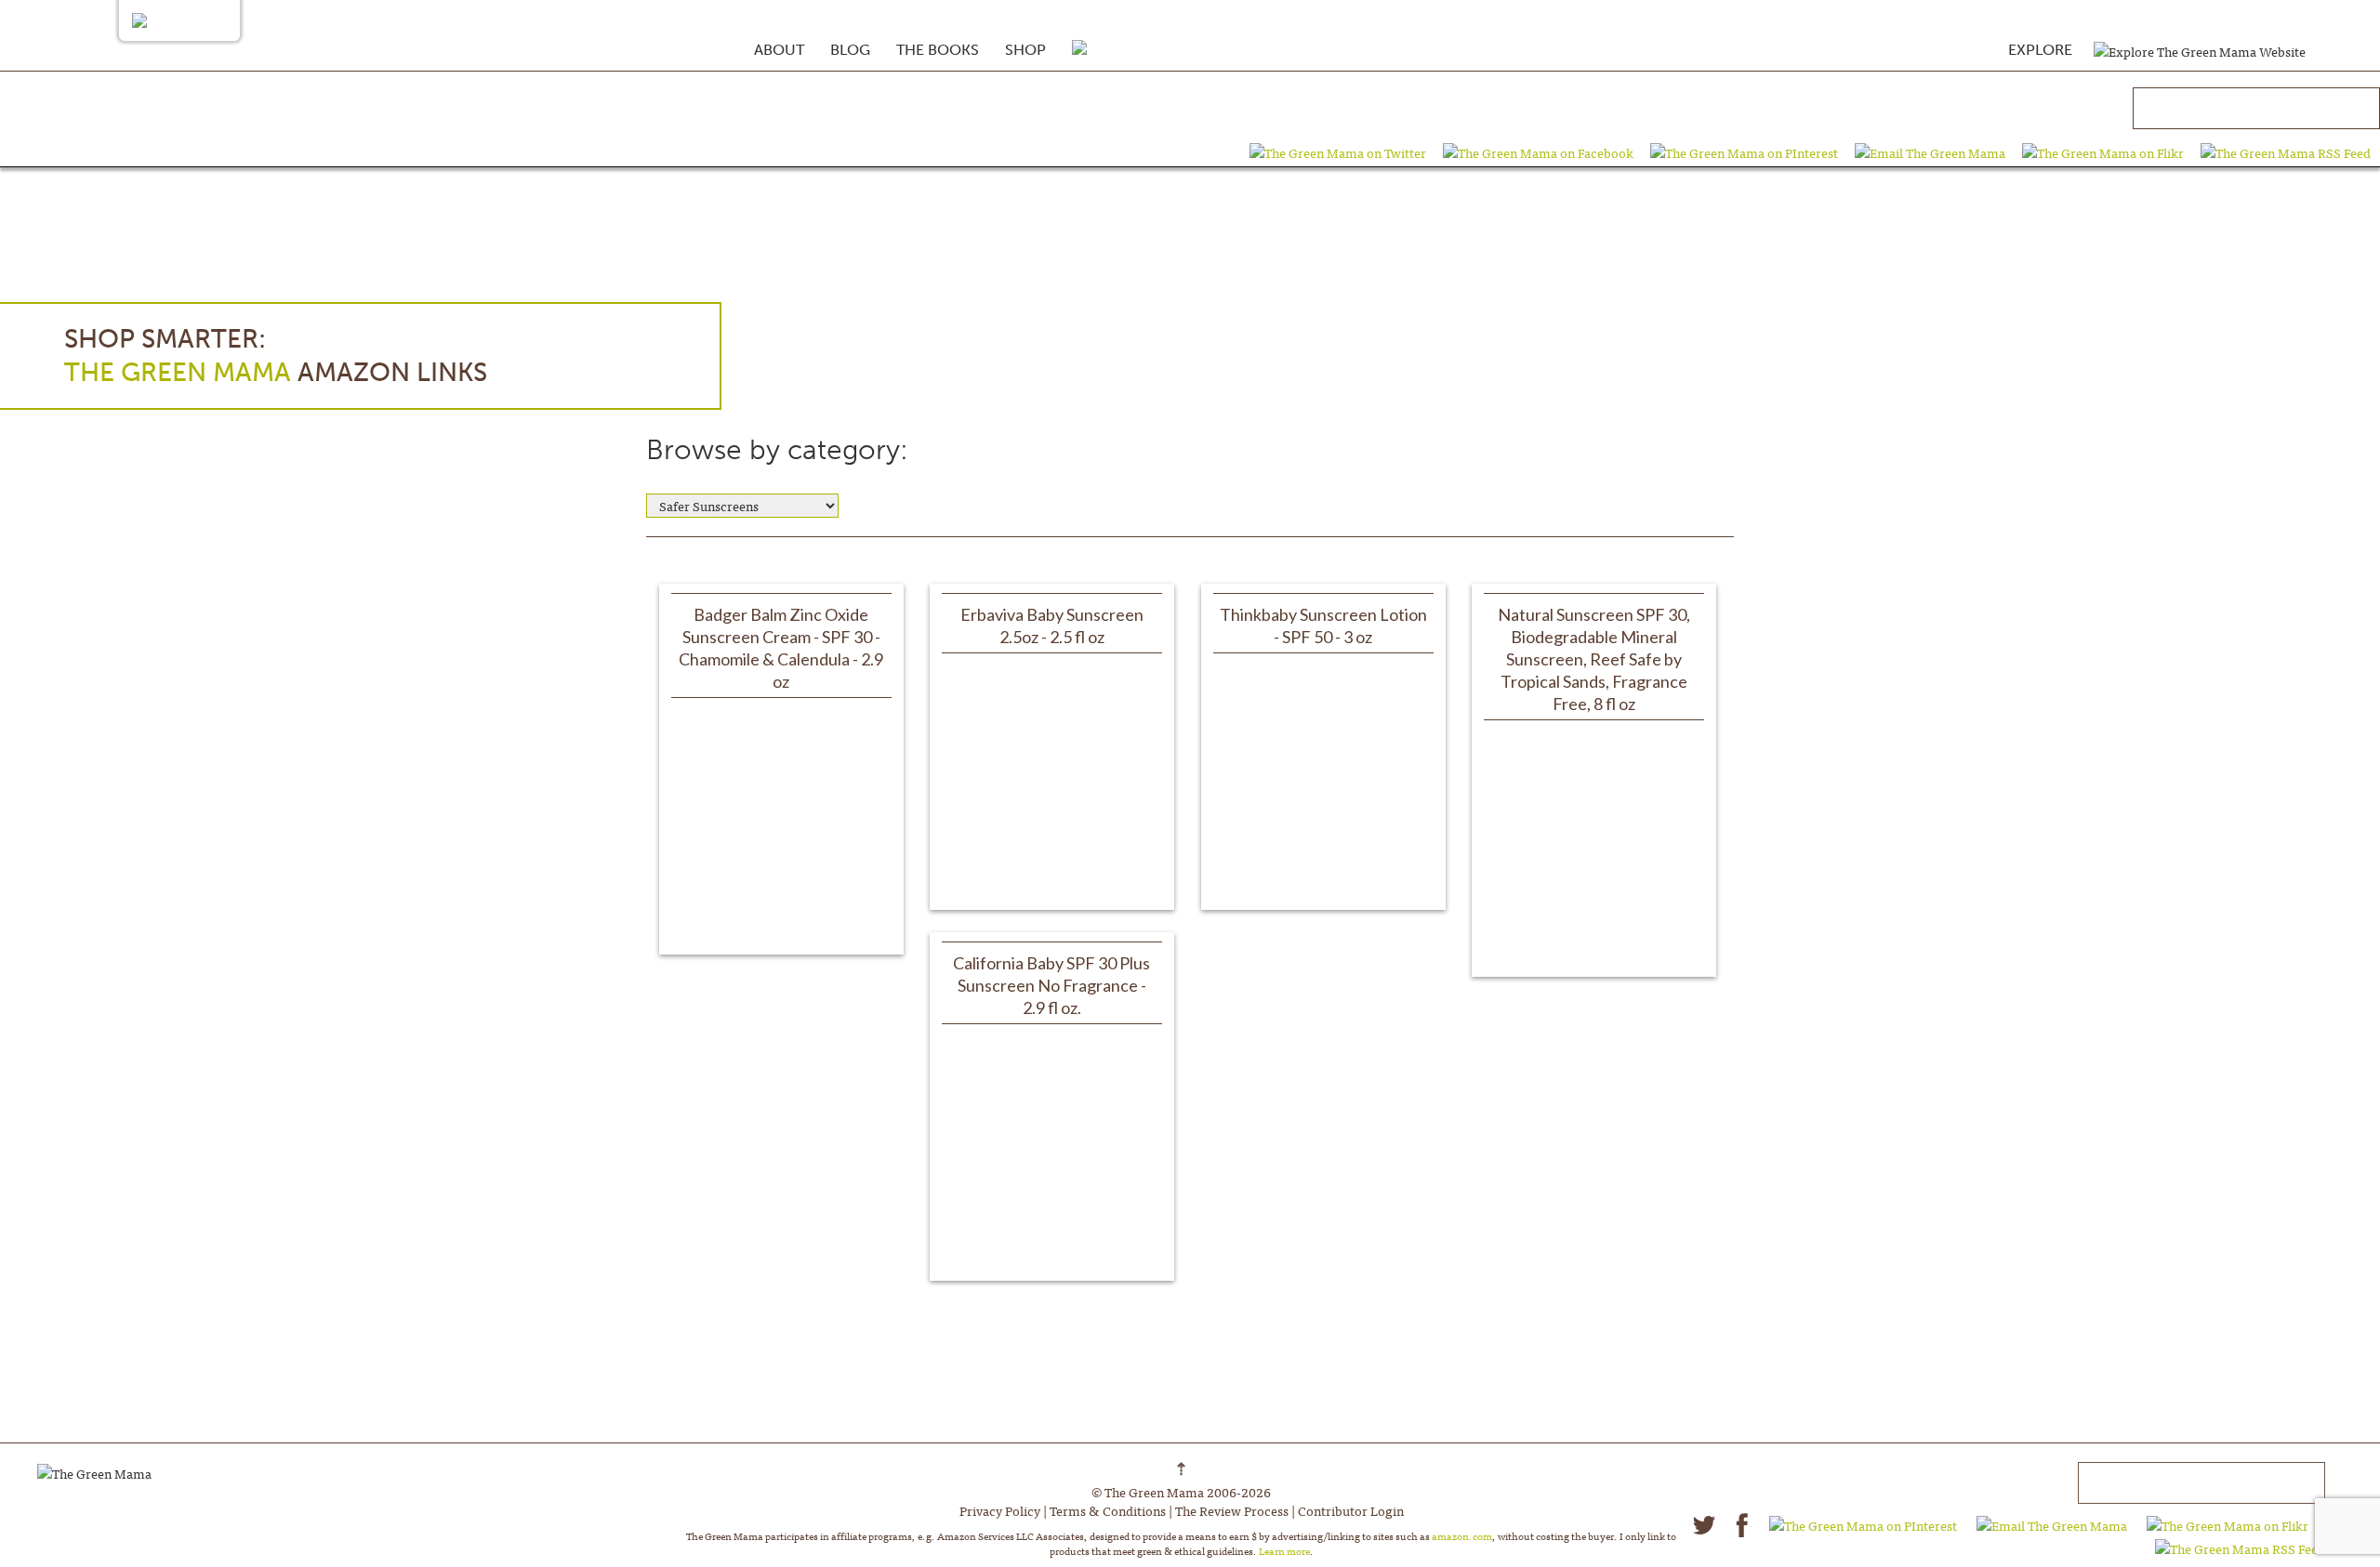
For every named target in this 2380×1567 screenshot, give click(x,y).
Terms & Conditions (1108, 1510)
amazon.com (1462, 1535)
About (779, 50)
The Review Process (1232, 1510)
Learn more (1284, 1550)
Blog (850, 50)
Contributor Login (1351, 1510)
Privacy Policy (1000, 1510)
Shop (1025, 50)
